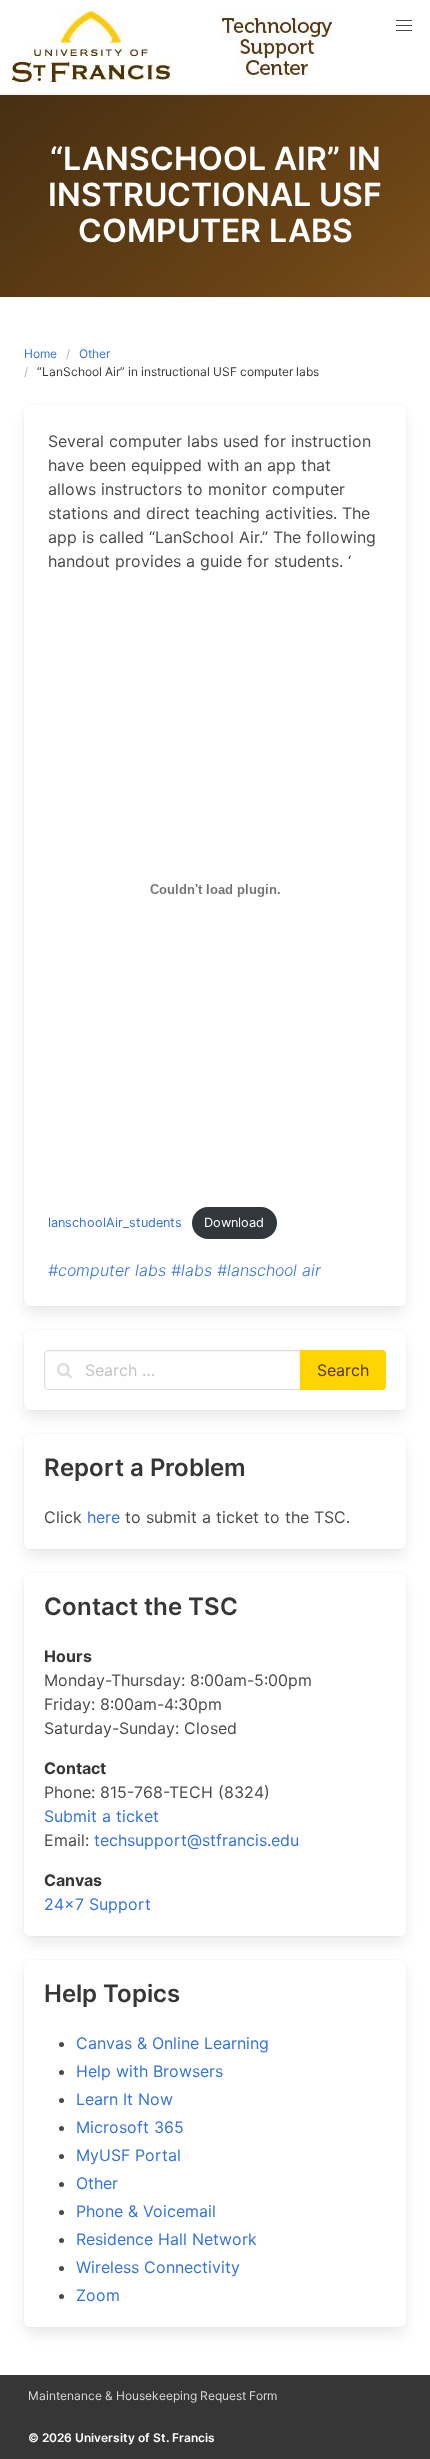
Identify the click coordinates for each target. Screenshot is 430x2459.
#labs (191, 1270)
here (103, 1517)
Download (234, 1222)
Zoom (98, 2295)
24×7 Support (97, 1904)
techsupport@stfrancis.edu (196, 1840)
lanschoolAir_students (115, 1222)
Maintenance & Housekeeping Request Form (152, 2395)
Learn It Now (124, 2099)
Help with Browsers (149, 2071)
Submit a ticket (101, 1816)
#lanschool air (269, 1270)
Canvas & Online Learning (172, 2043)
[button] (404, 26)
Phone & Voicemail (146, 2211)
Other (94, 353)
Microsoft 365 (130, 2127)
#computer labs (107, 1270)
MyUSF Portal (128, 2155)
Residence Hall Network (166, 2239)
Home (40, 353)
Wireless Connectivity (158, 2267)
